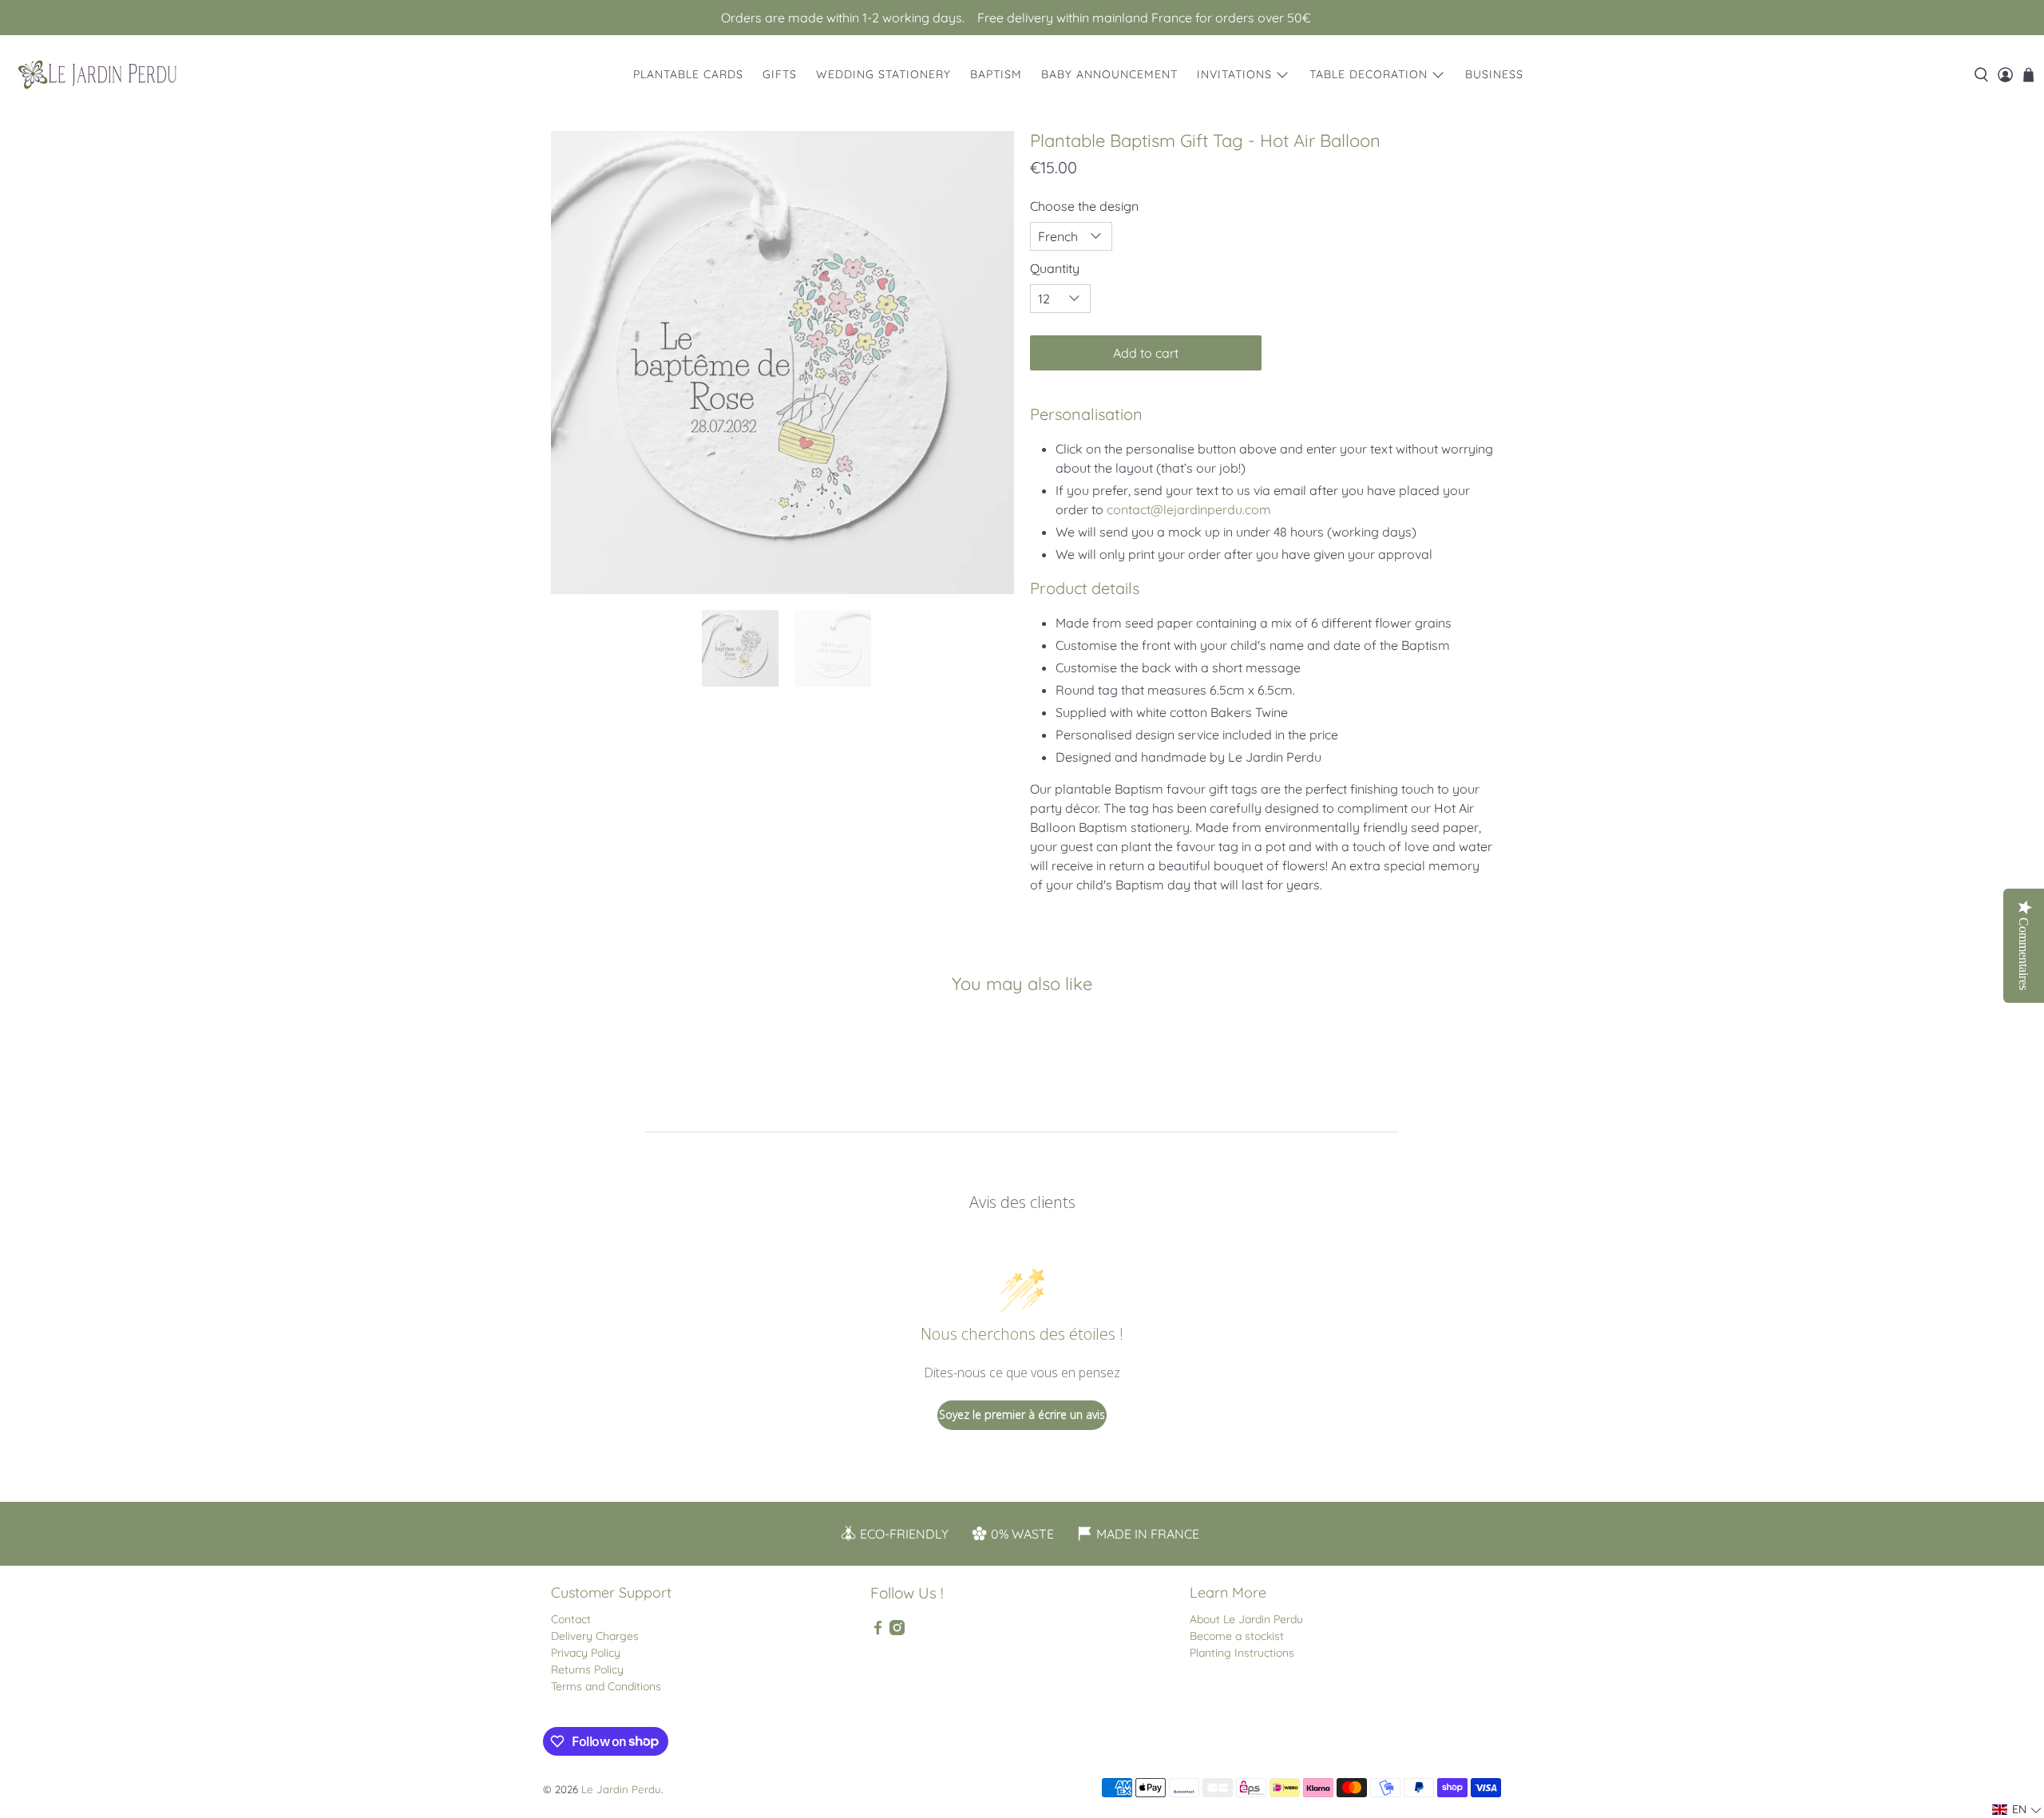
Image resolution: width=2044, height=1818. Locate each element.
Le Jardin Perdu (621, 1789)
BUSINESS (1494, 74)
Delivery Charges (595, 1636)
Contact (571, 1619)
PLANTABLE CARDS (688, 74)
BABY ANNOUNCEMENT (1109, 74)
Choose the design (1084, 206)
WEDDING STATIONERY (883, 74)
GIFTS (780, 74)
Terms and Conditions (606, 1686)
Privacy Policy (586, 1653)
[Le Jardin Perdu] (97, 75)
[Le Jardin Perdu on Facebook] (878, 1631)
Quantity (1055, 268)
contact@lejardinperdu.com (1189, 509)
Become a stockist (1237, 1636)
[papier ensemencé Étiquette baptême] (782, 362)
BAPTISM (996, 74)
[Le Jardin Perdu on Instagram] (897, 1631)
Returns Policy (587, 1669)
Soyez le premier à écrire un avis (1022, 1414)
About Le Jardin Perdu (1246, 1619)
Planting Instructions (1242, 1653)
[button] (2017, 1810)
